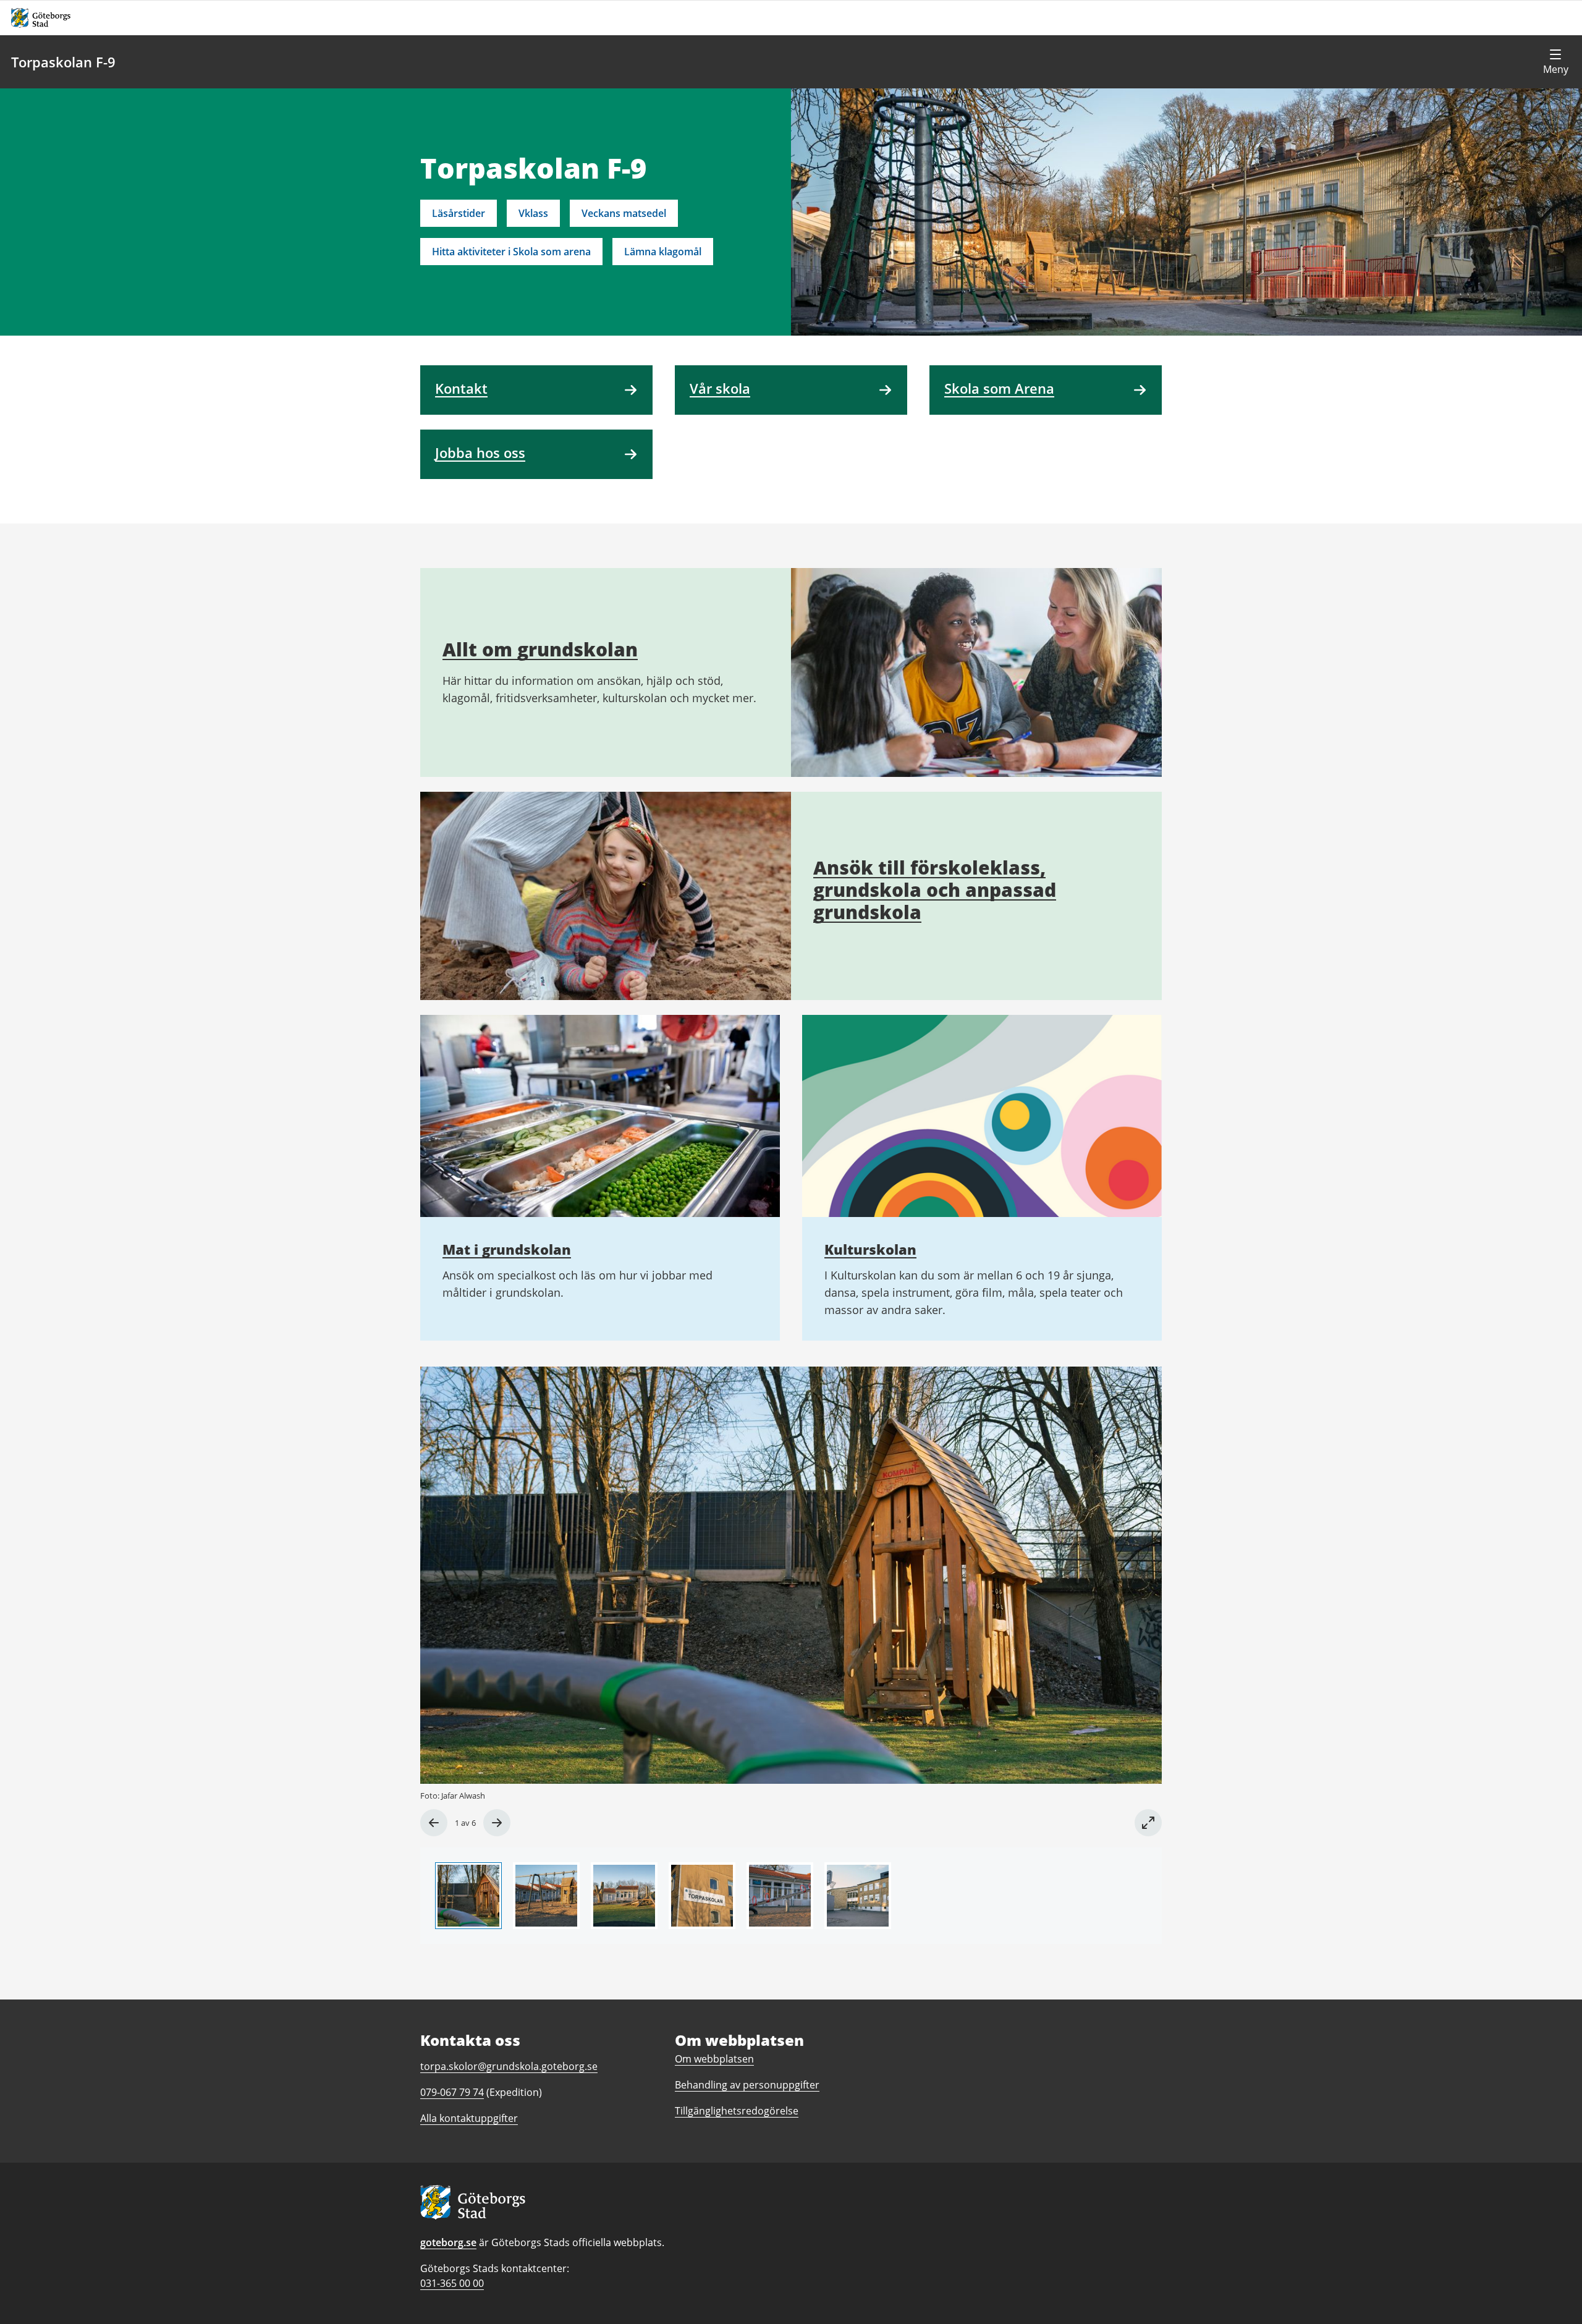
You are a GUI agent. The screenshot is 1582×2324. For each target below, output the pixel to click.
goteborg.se (448, 2242)
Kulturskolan (870, 1249)
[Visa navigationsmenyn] (1555, 62)
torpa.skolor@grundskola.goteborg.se (509, 2066)
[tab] (468, 1896)
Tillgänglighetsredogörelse (737, 2111)
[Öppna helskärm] (1148, 1823)
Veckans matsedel (624, 213)
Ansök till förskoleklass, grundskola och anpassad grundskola (935, 890)
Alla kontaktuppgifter (469, 2118)
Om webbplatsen (714, 2059)
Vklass (533, 213)
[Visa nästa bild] (497, 1823)
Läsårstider (459, 213)
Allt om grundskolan (540, 649)
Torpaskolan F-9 (63, 62)
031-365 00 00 (452, 2283)
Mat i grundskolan (507, 1249)
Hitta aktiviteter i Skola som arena (511, 252)
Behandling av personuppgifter (747, 2085)
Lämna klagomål (663, 252)
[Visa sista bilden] (434, 1823)
